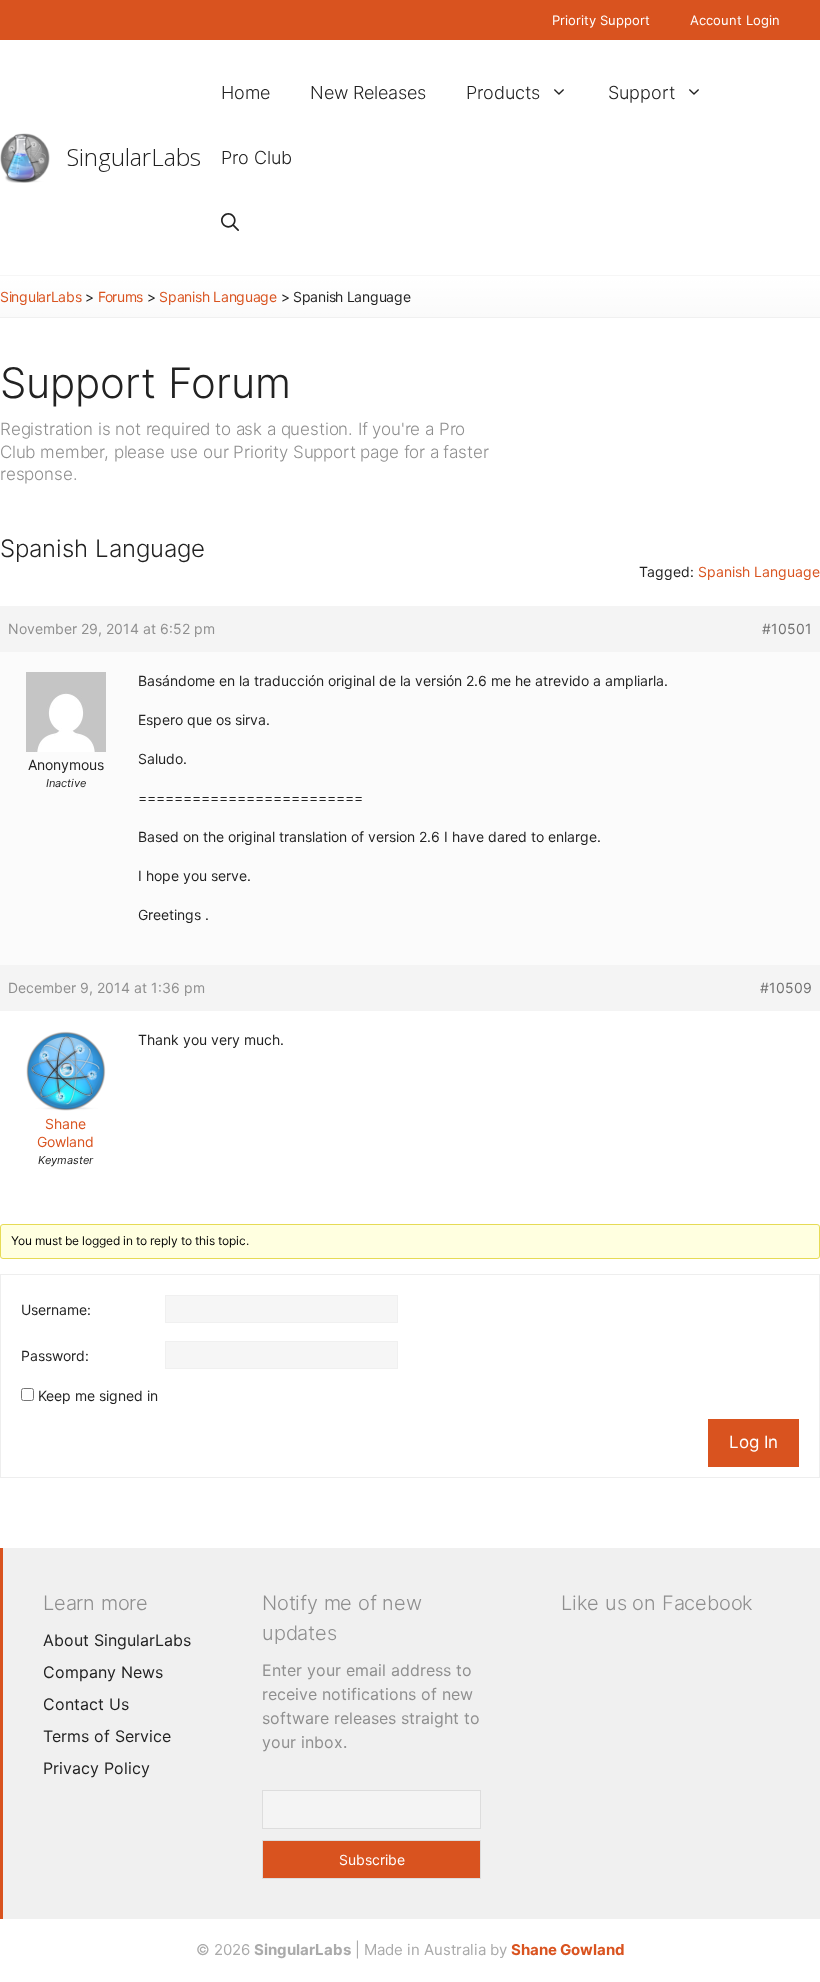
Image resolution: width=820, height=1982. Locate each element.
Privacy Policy (96, 1768)
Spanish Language (218, 296)
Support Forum (145, 382)
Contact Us (86, 1704)
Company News (103, 1672)
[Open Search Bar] (230, 222)
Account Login (735, 20)
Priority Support (601, 20)
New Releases (368, 92)
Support (641, 92)
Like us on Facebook (657, 1603)
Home (245, 92)
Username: (56, 1309)
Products (503, 92)
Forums (120, 296)
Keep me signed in (98, 1395)
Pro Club (256, 157)
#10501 (787, 628)
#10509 (786, 987)
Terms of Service (107, 1736)
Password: (55, 1355)
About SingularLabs (117, 1640)
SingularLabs (134, 156)
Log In (753, 1442)
